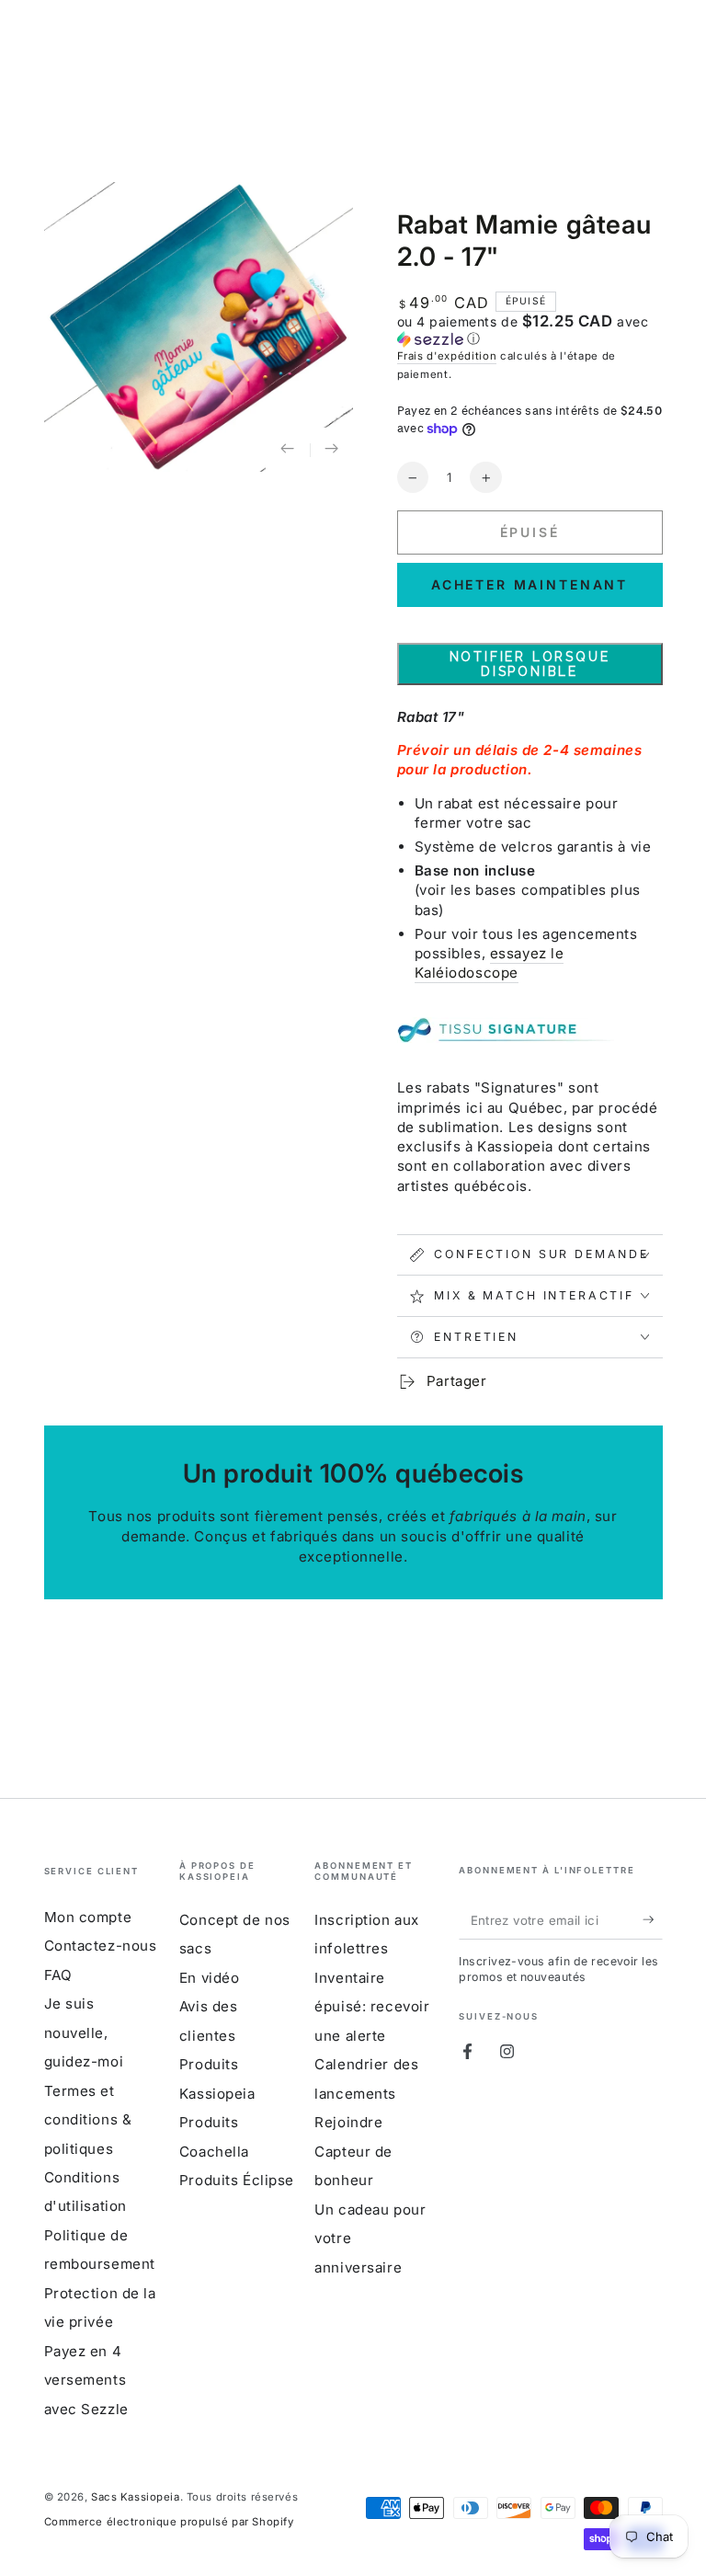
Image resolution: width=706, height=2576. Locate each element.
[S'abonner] (653, 1920)
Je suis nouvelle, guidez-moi (84, 2032)
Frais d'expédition (447, 356)
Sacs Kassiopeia (136, 2497)
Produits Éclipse (237, 2180)
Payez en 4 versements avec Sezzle (86, 2380)
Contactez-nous (101, 1946)
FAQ (58, 1975)
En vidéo (210, 1978)
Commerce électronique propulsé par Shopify (169, 2522)
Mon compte (88, 1917)
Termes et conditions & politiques (88, 2120)
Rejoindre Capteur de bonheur (353, 2151)
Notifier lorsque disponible (530, 664)
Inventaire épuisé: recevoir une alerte (372, 2007)
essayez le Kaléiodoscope (490, 963)
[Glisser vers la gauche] (288, 450)
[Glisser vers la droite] (332, 450)
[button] (530, 330)
